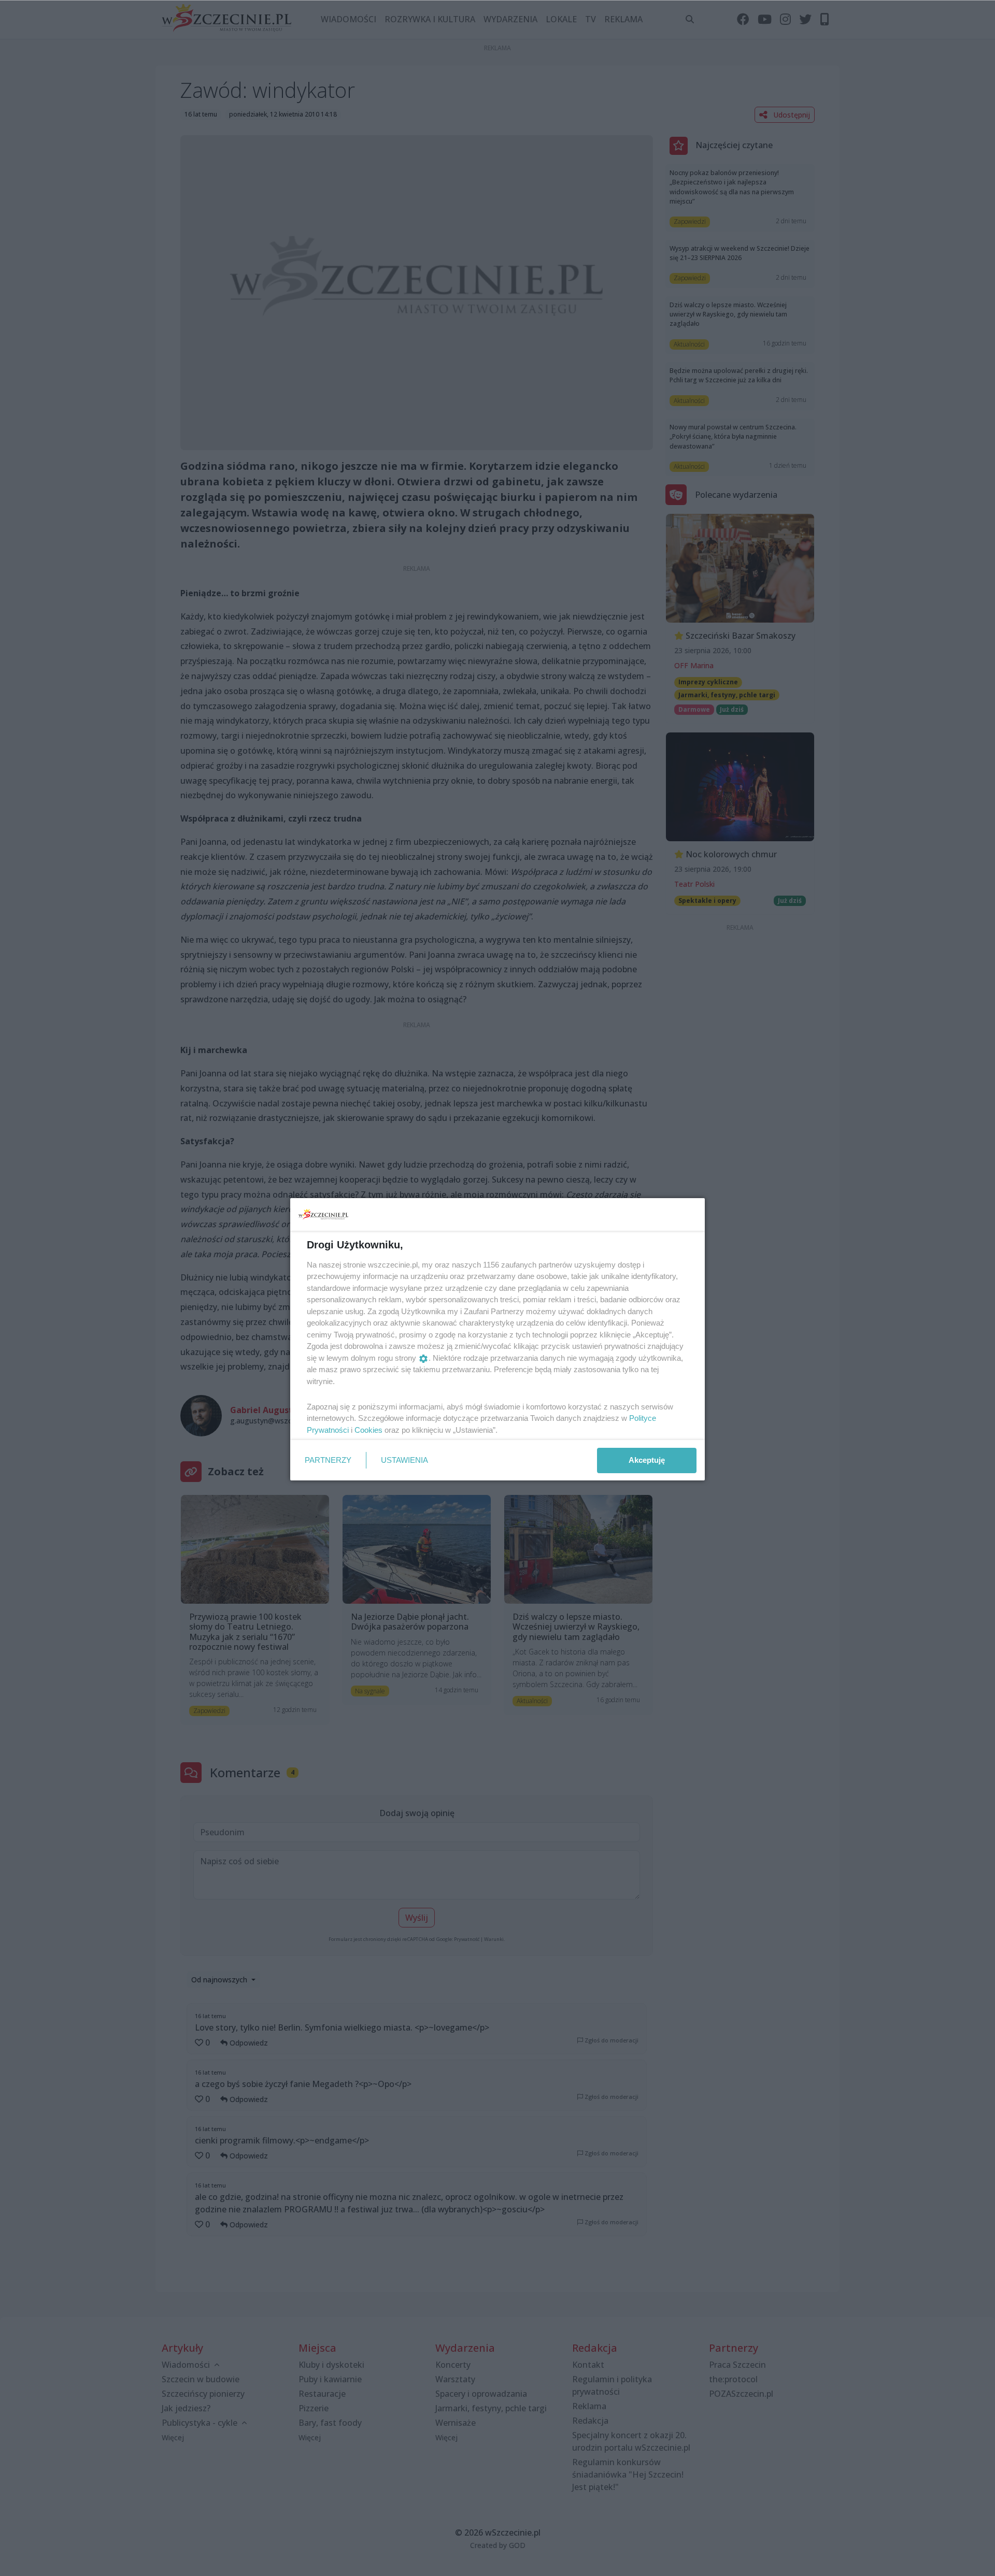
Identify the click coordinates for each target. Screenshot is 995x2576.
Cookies (368, 1430)
